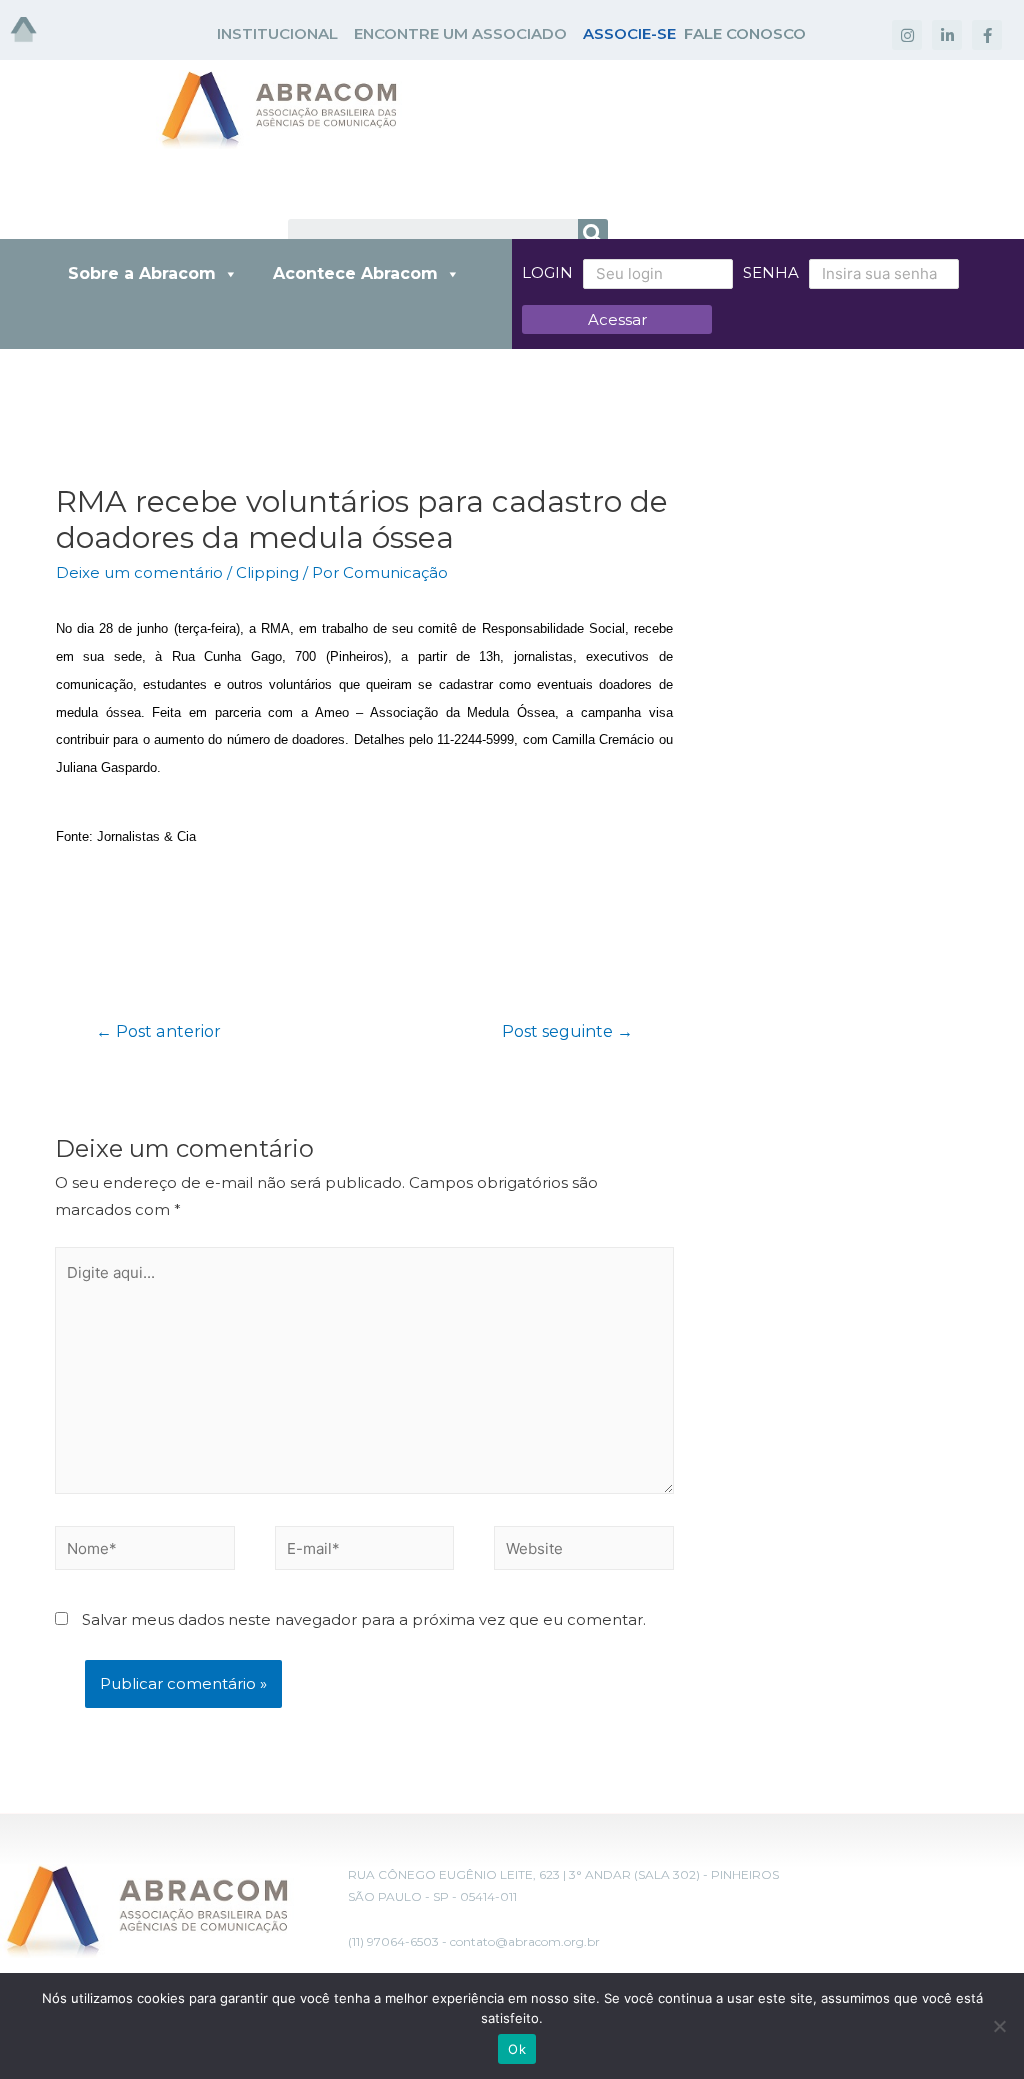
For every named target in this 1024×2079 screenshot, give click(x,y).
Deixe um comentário (139, 572)
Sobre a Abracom (142, 273)
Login (547, 272)
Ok (517, 2049)
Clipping (267, 572)
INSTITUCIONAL (277, 33)
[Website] (584, 1551)
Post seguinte (567, 1031)
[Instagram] (907, 35)
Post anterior (158, 1031)
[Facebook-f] (987, 35)
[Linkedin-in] (947, 35)
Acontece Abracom (355, 273)
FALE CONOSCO (745, 33)
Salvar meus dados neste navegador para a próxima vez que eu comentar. (364, 1619)
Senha (771, 272)
